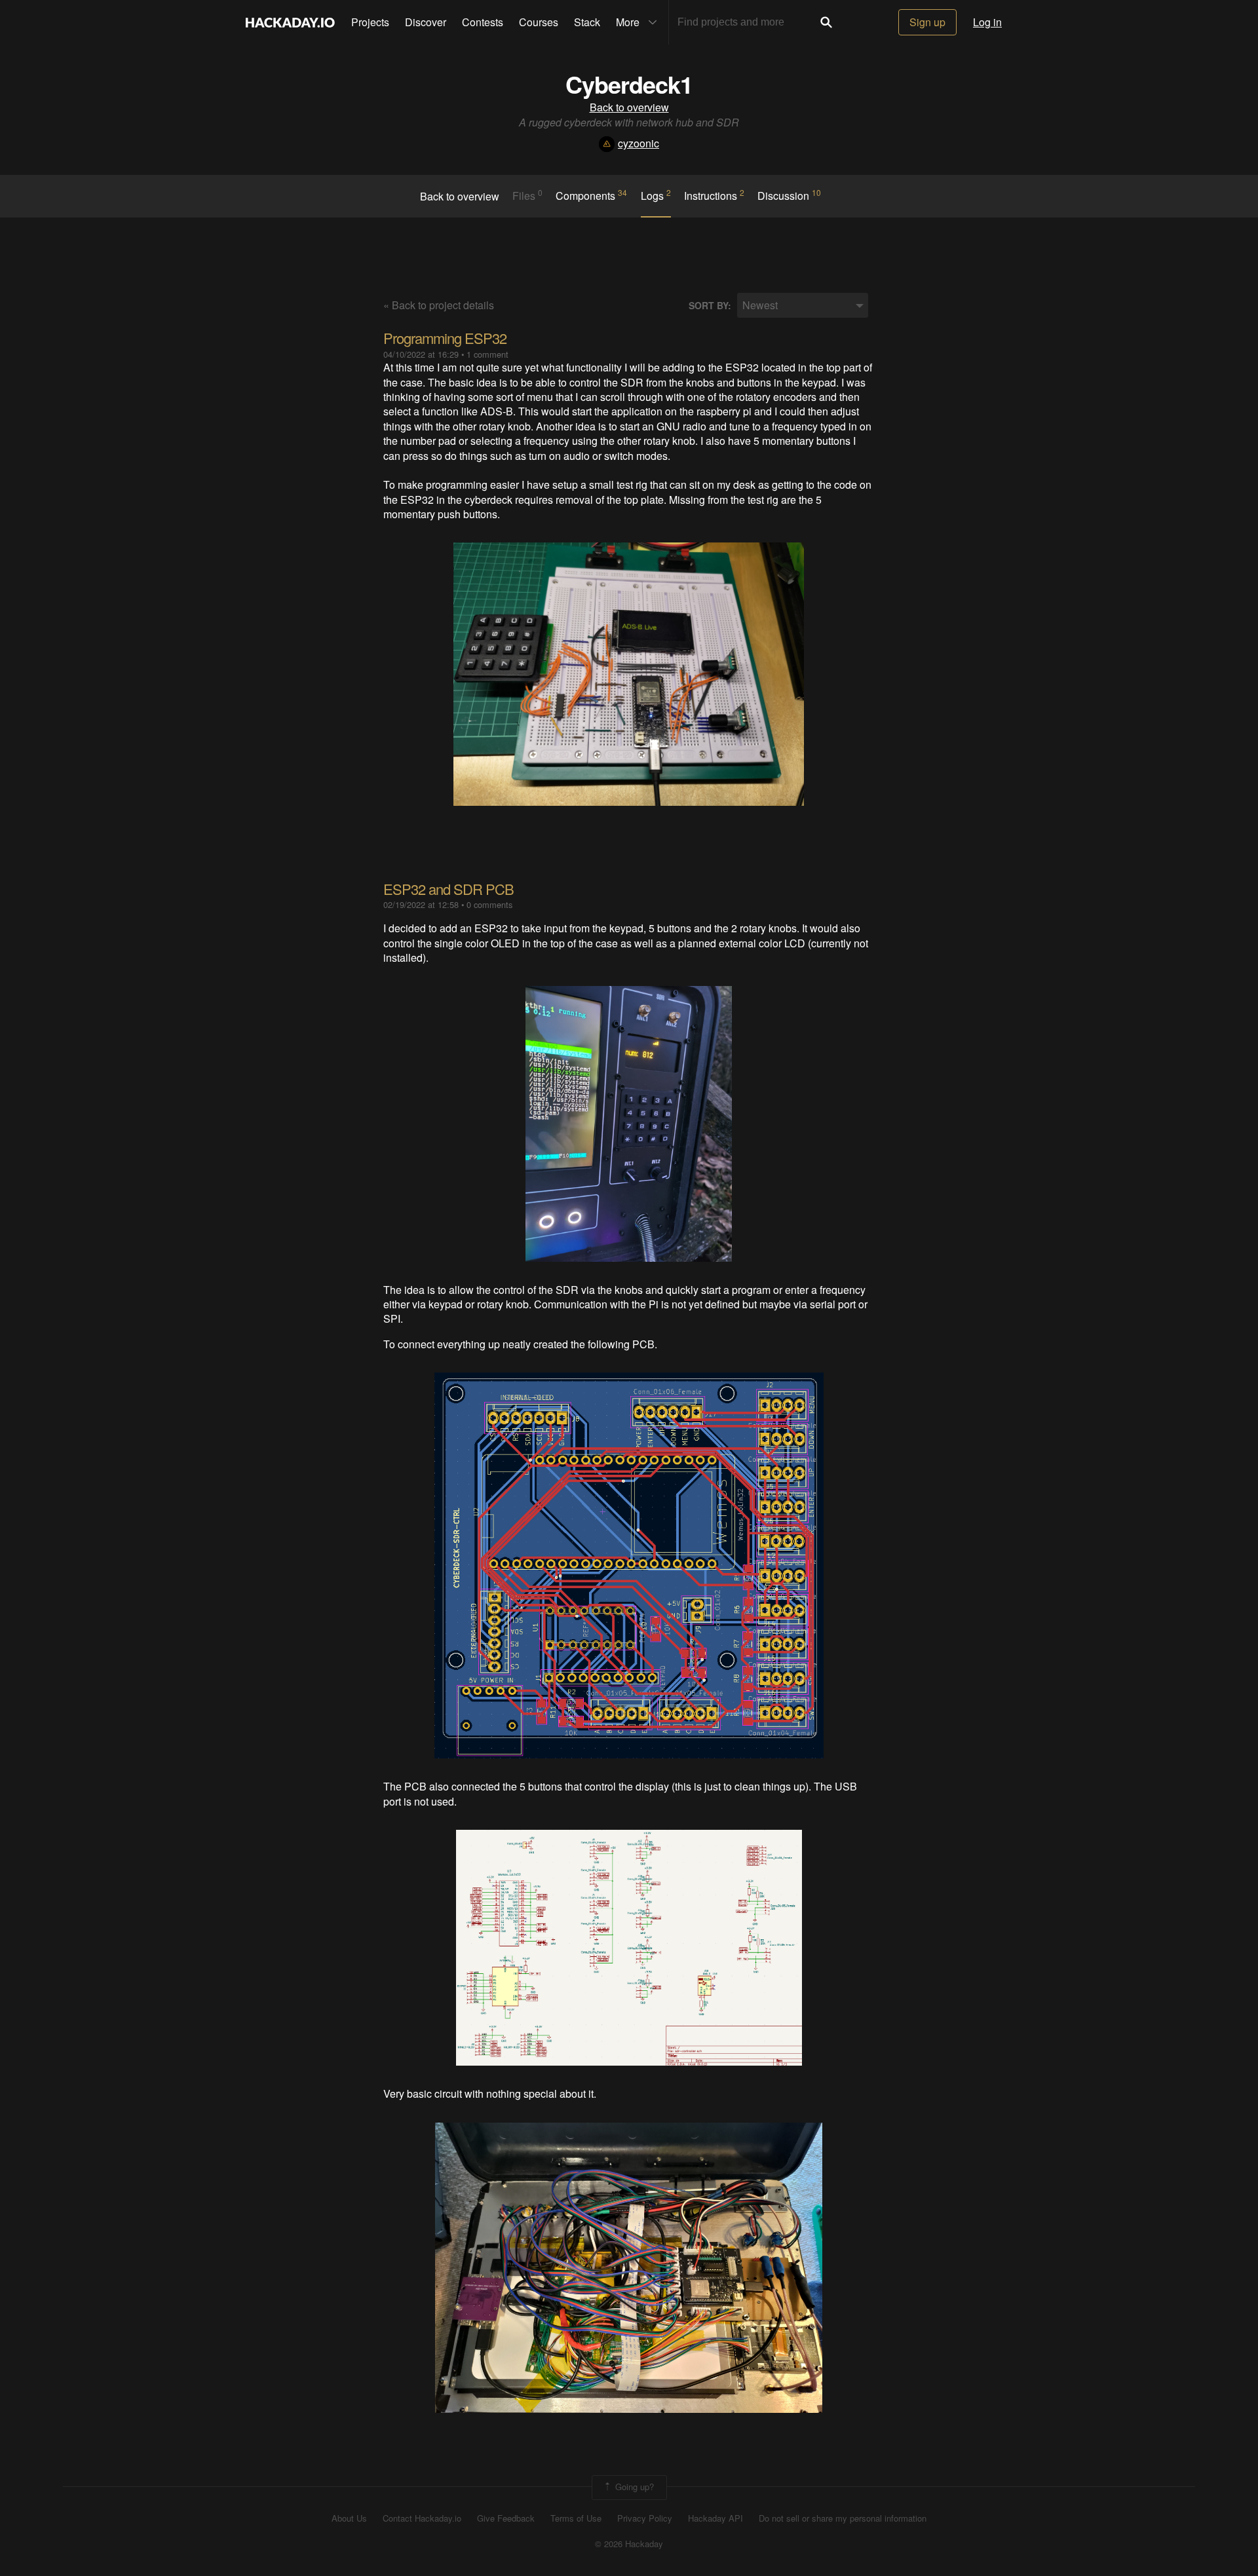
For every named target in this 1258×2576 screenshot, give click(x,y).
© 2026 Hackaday (629, 2544)
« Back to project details (439, 305)
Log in (987, 22)
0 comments (489, 904)
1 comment (487, 354)
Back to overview (629, 107)
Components (591, 195)
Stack (587, 22)
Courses (539, 22)
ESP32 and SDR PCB (448, 889)
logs (656, 195)
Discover (426, 22)
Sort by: (710, 306)
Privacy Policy (645, 2518)
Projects (370, 22)
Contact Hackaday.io (422, 2518)
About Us (349, 2518)
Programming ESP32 (445, 338)
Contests (483, 22)
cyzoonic (639, 143)
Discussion (789, 195)
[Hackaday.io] (290, 22)
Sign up (927, 22)
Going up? (633, 2487)
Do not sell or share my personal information (843, 2518)
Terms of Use (576, 2518)
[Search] (826, 22)
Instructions (714, 195)
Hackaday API (715, 2518)
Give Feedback (506, 2518)
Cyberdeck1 (629, 84)
